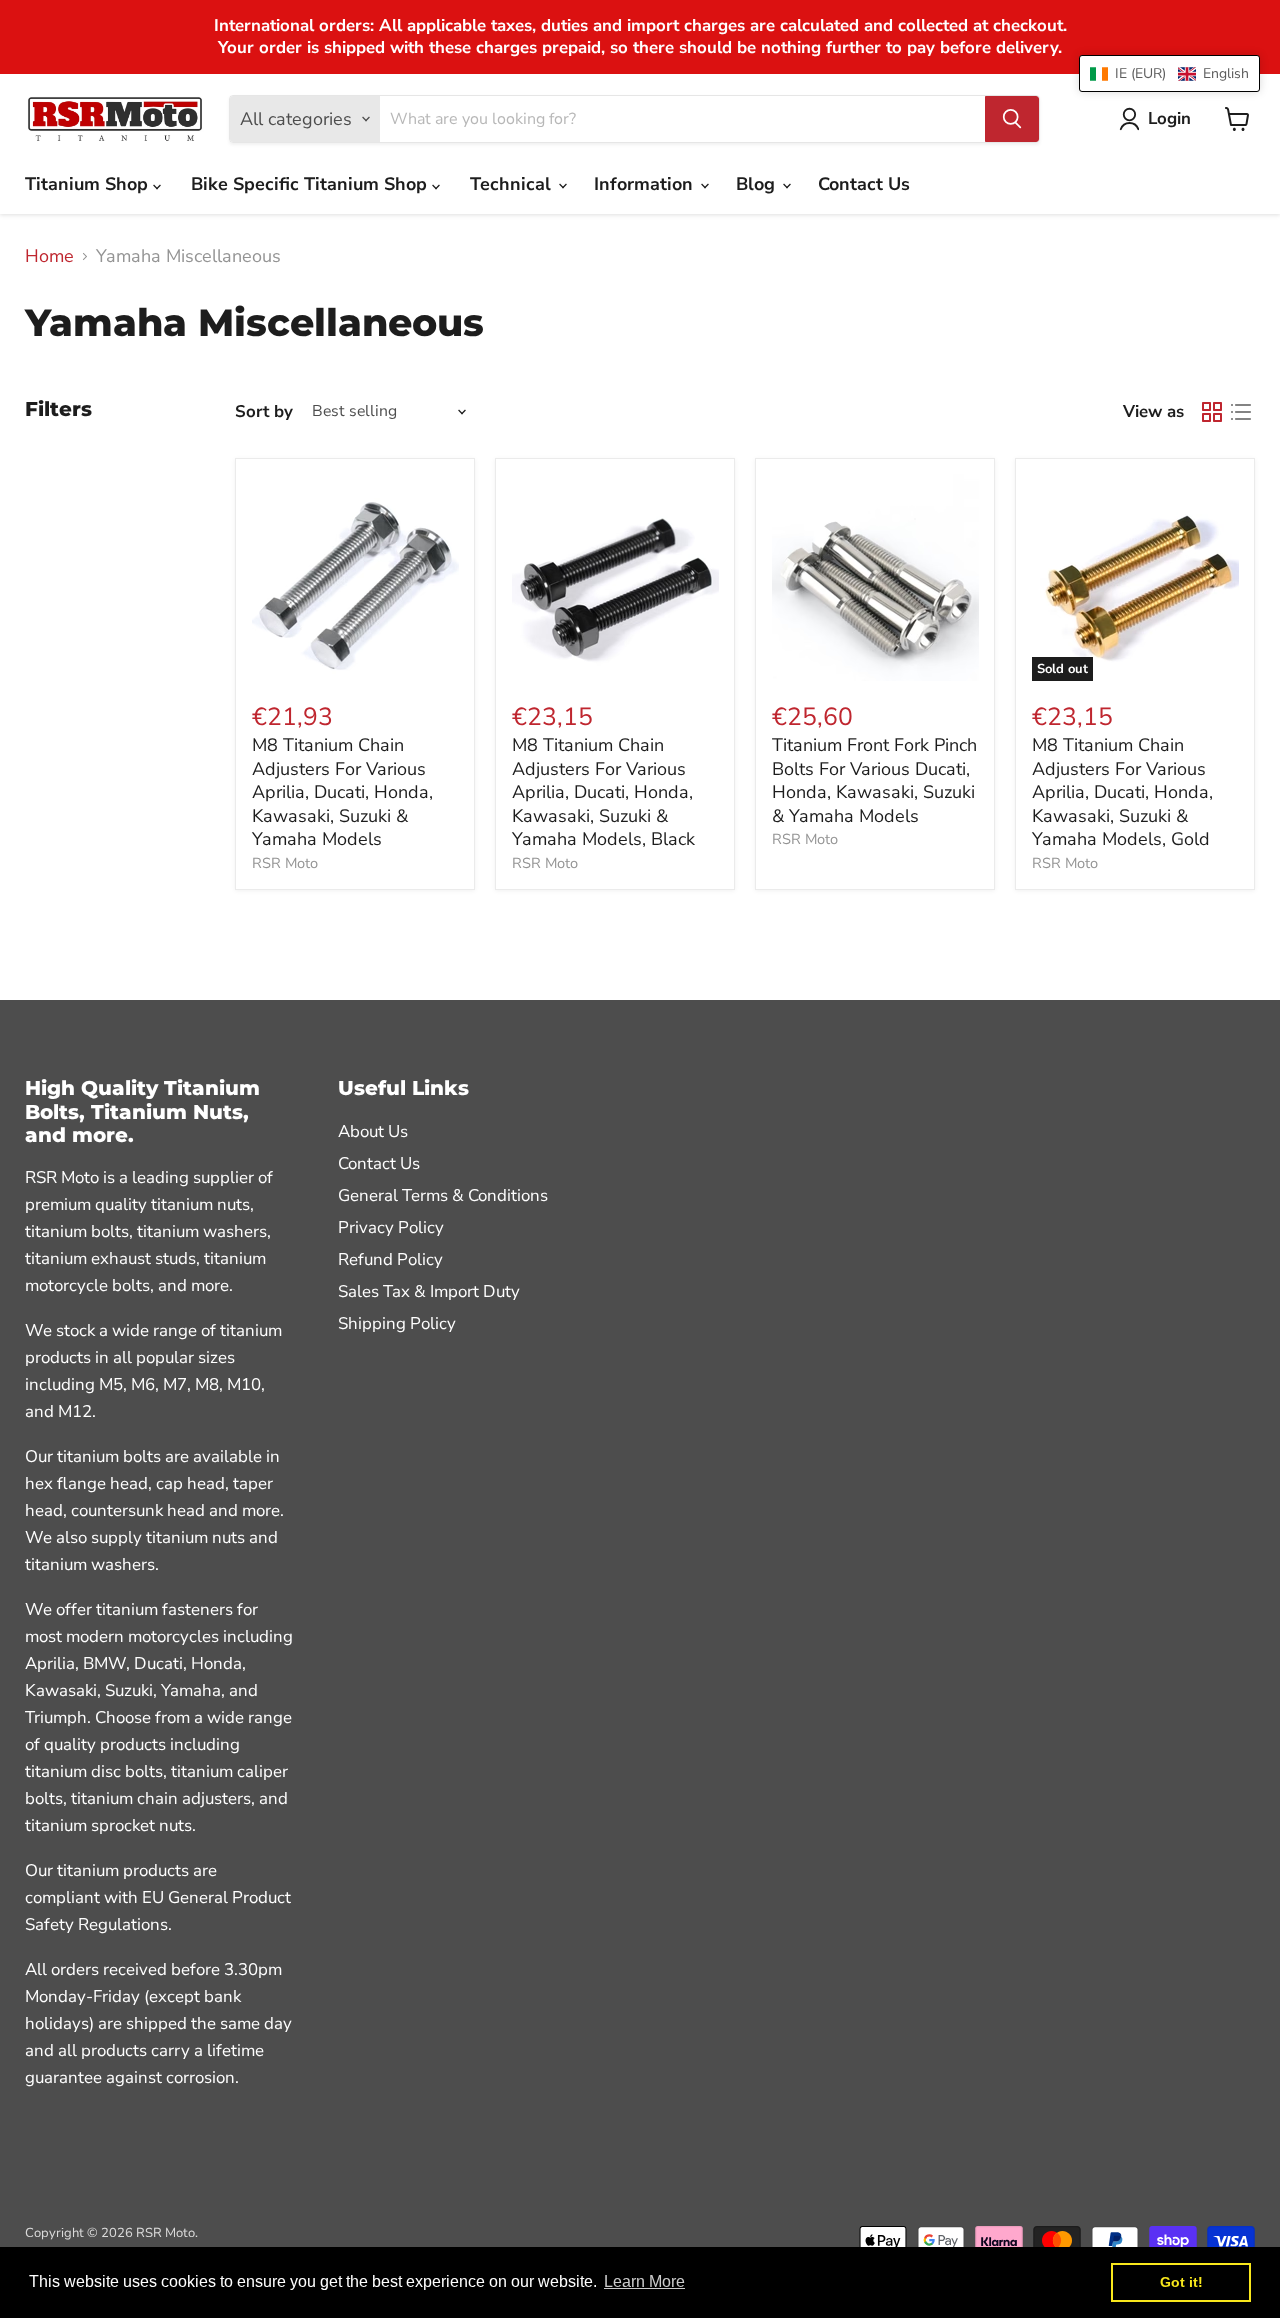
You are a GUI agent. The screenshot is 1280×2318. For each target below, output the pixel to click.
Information (646, 184)
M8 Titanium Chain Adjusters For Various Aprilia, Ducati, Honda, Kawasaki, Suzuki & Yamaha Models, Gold (1122, 792)
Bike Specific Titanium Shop (311, 184)
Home (49, 256)
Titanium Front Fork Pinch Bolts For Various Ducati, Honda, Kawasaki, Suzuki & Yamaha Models (874, 780)
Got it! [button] (1181, 2282)
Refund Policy (390, 1259)
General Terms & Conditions (443, 1195)
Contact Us (864, 184)
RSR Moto (285, 863)
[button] (1169, 73)
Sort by (264, 411)
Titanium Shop (89, 184)
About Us (373, 1131)
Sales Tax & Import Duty (429, 1291)
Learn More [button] (644, 2281)
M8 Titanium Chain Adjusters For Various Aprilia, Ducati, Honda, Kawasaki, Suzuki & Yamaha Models (342, 792)
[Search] (1012, 119)
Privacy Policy (391, 1227)
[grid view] (1211, 411)
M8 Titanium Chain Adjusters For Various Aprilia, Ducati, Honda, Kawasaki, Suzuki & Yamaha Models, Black (603, 792)
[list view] (1240, 411)
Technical (513, 184)
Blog (758, 184)
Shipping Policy (397, 1323)
